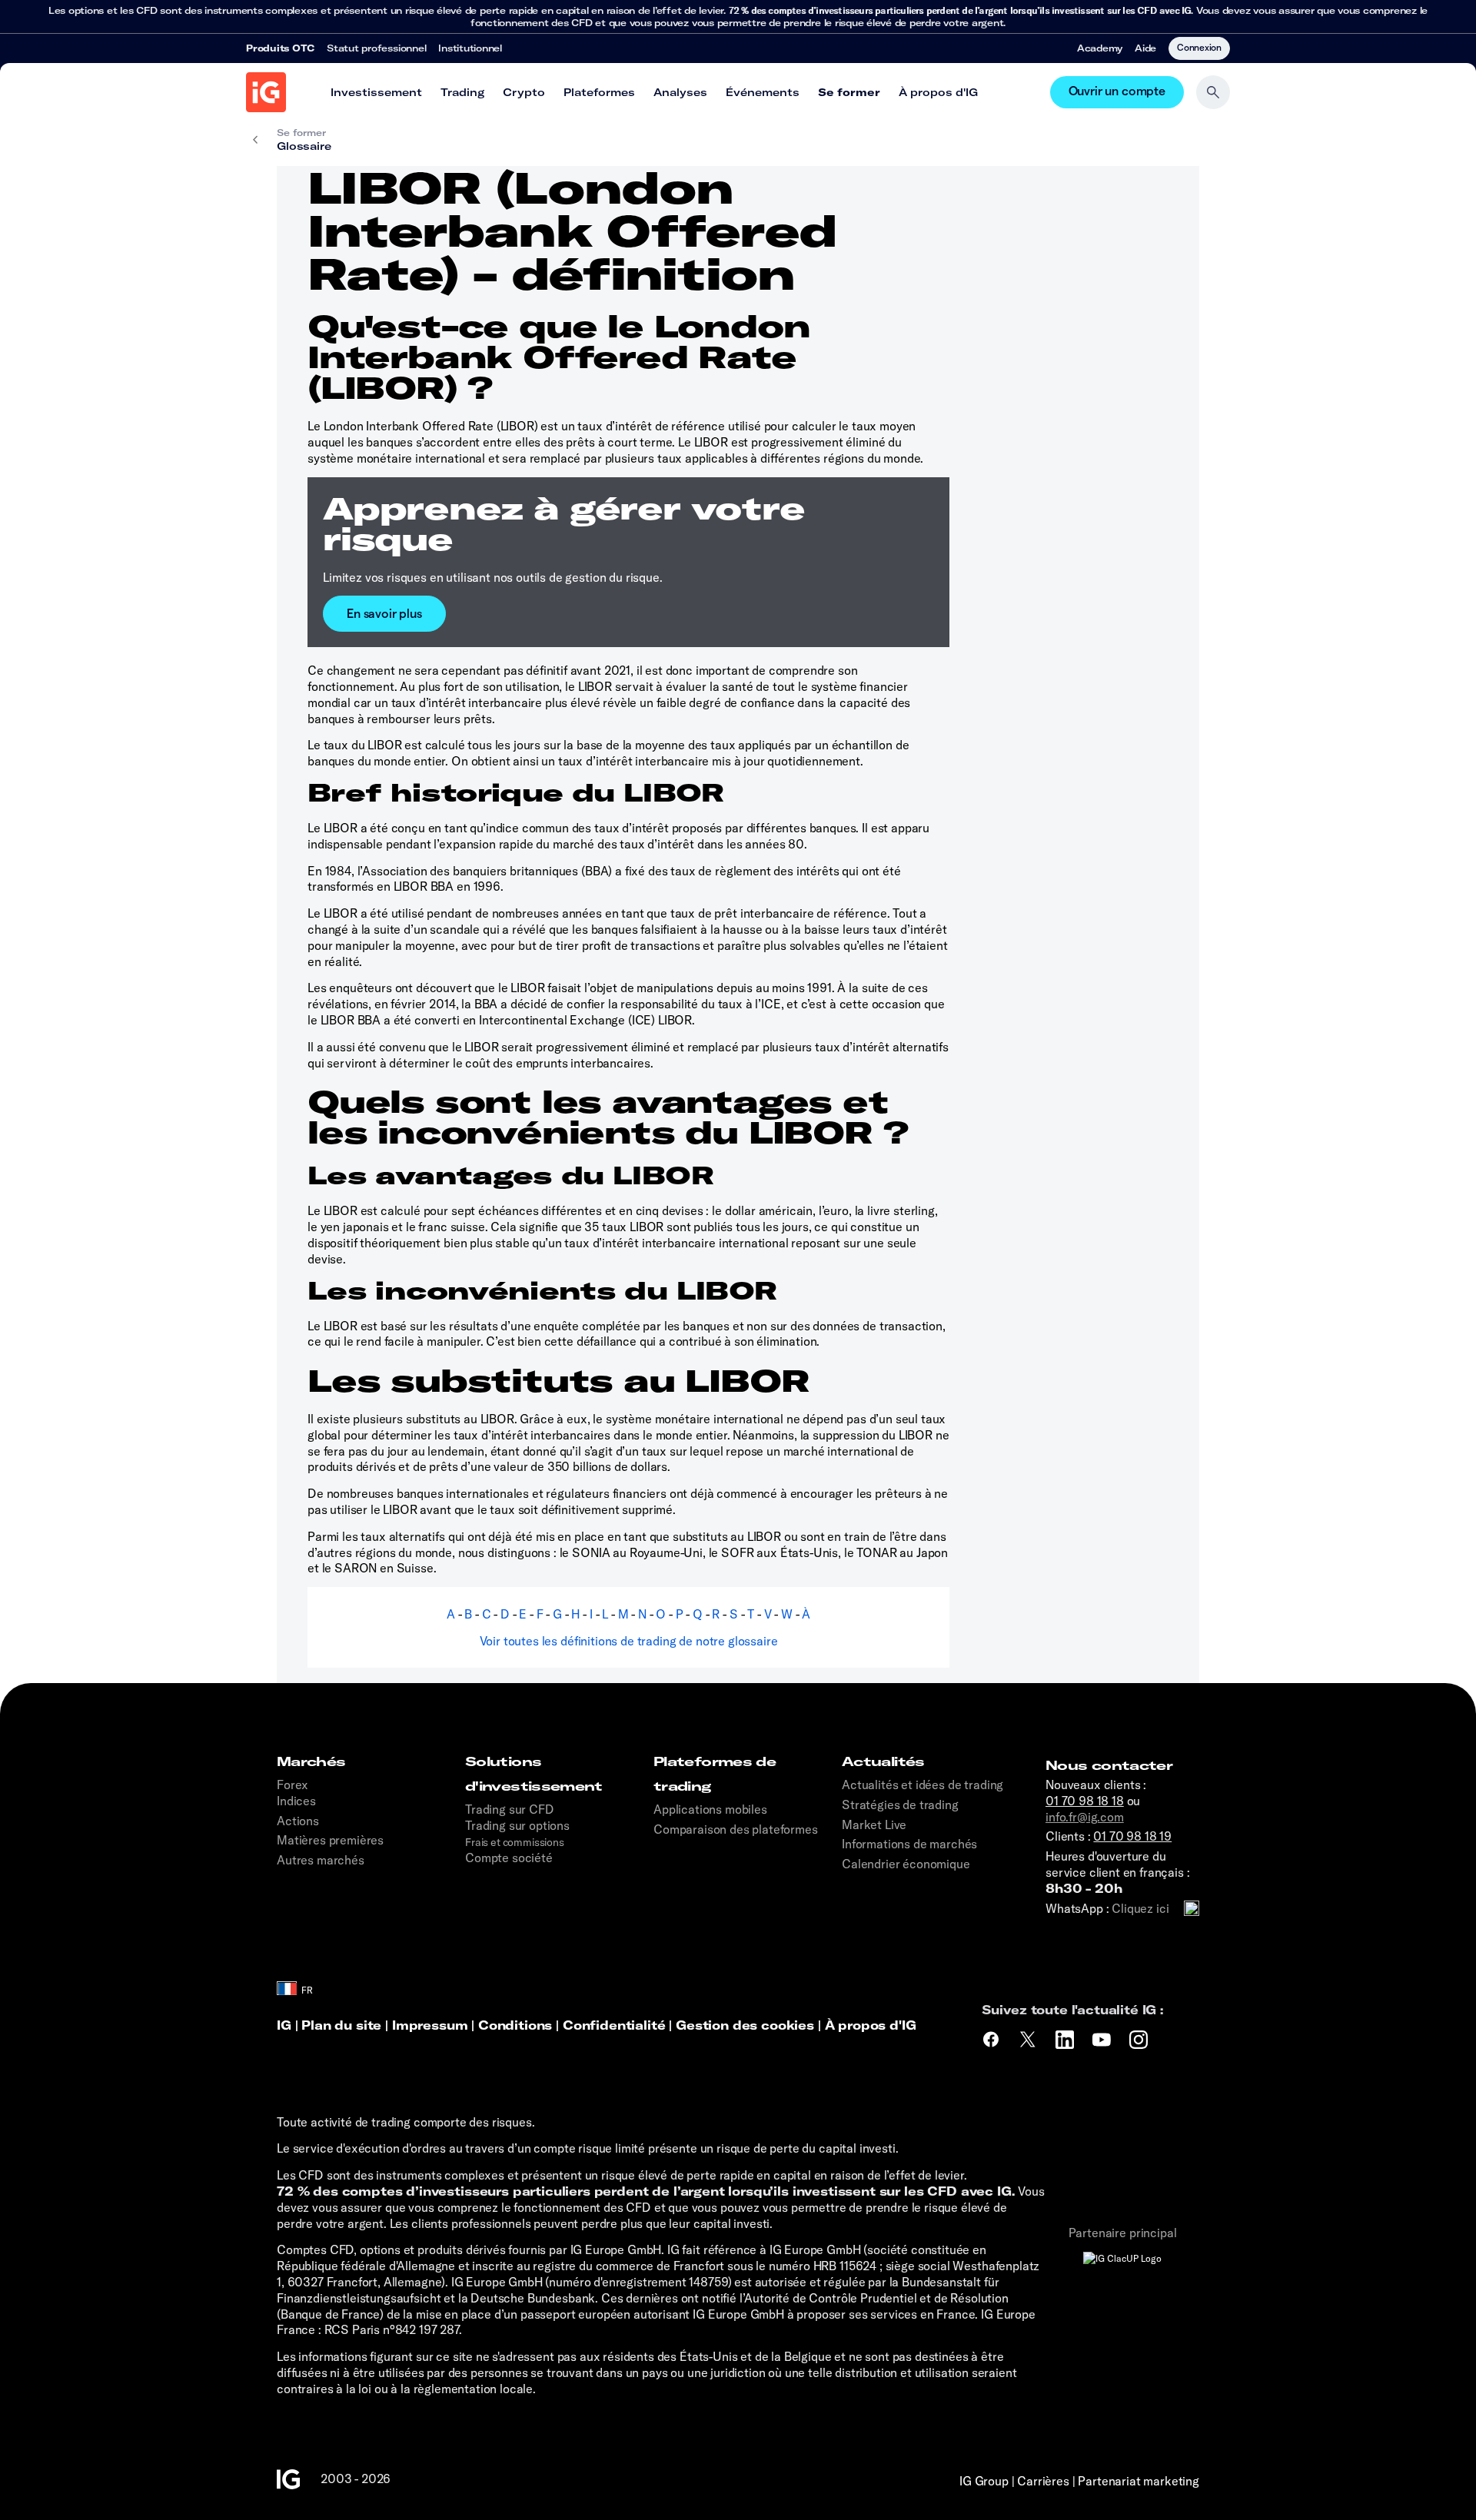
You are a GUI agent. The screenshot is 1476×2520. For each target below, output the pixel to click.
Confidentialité (614, 2025)
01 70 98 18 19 (1132, 1836)
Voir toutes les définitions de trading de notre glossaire (629, 1641)
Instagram (1140, 2040)
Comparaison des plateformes (736, 1829)
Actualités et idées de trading (922, 1785)
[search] (1213, 92)
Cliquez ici (1140, 1908)
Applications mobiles (710, 1809)
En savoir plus (384, 613)
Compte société (509, 1858)
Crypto (524, 92)
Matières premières (330, 1840)
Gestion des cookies (745, 2025)
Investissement (376, 92)
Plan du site (341, 2025)
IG (284, 2025)
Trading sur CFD (510, 1809)
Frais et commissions (515, 1842)
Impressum (432, 2025)
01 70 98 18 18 (1085, 1801)
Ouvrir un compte (1117, 92)
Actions (298, 1821)
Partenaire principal (1123, 2233)
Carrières (1043, 2481)
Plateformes (599, 92)
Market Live (874, 1824)
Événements (763, 92)
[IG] (266, 92)
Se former (849, 92)
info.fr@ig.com (1085, 1817)
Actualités (883, 1761)
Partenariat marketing (1139, 2481)
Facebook (991, 2040)
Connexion (1199, 47)
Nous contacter (1109, 1765)
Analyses (680, 92)
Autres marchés (321, 1860)
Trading (462, 92)
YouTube (1104, 2040)
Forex (293, 1785)
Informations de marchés (909, 1844)
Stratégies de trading (900, 1805)
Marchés (311, 1761)
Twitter (1030, 2040)
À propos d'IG (938, 92)
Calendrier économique (906, 1864)
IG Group (984, 2481)
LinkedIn (1067, 2040)
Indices (296, 1801)
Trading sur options (517, 1825)
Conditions (515, 2025)
